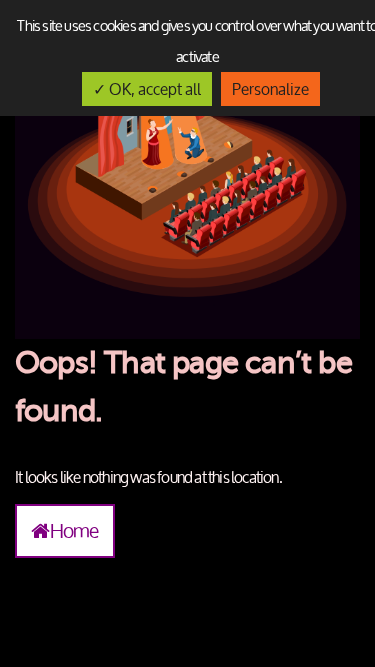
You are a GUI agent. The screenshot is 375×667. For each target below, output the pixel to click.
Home (74, 530)
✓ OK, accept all (147, 89)
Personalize (270, 89)
